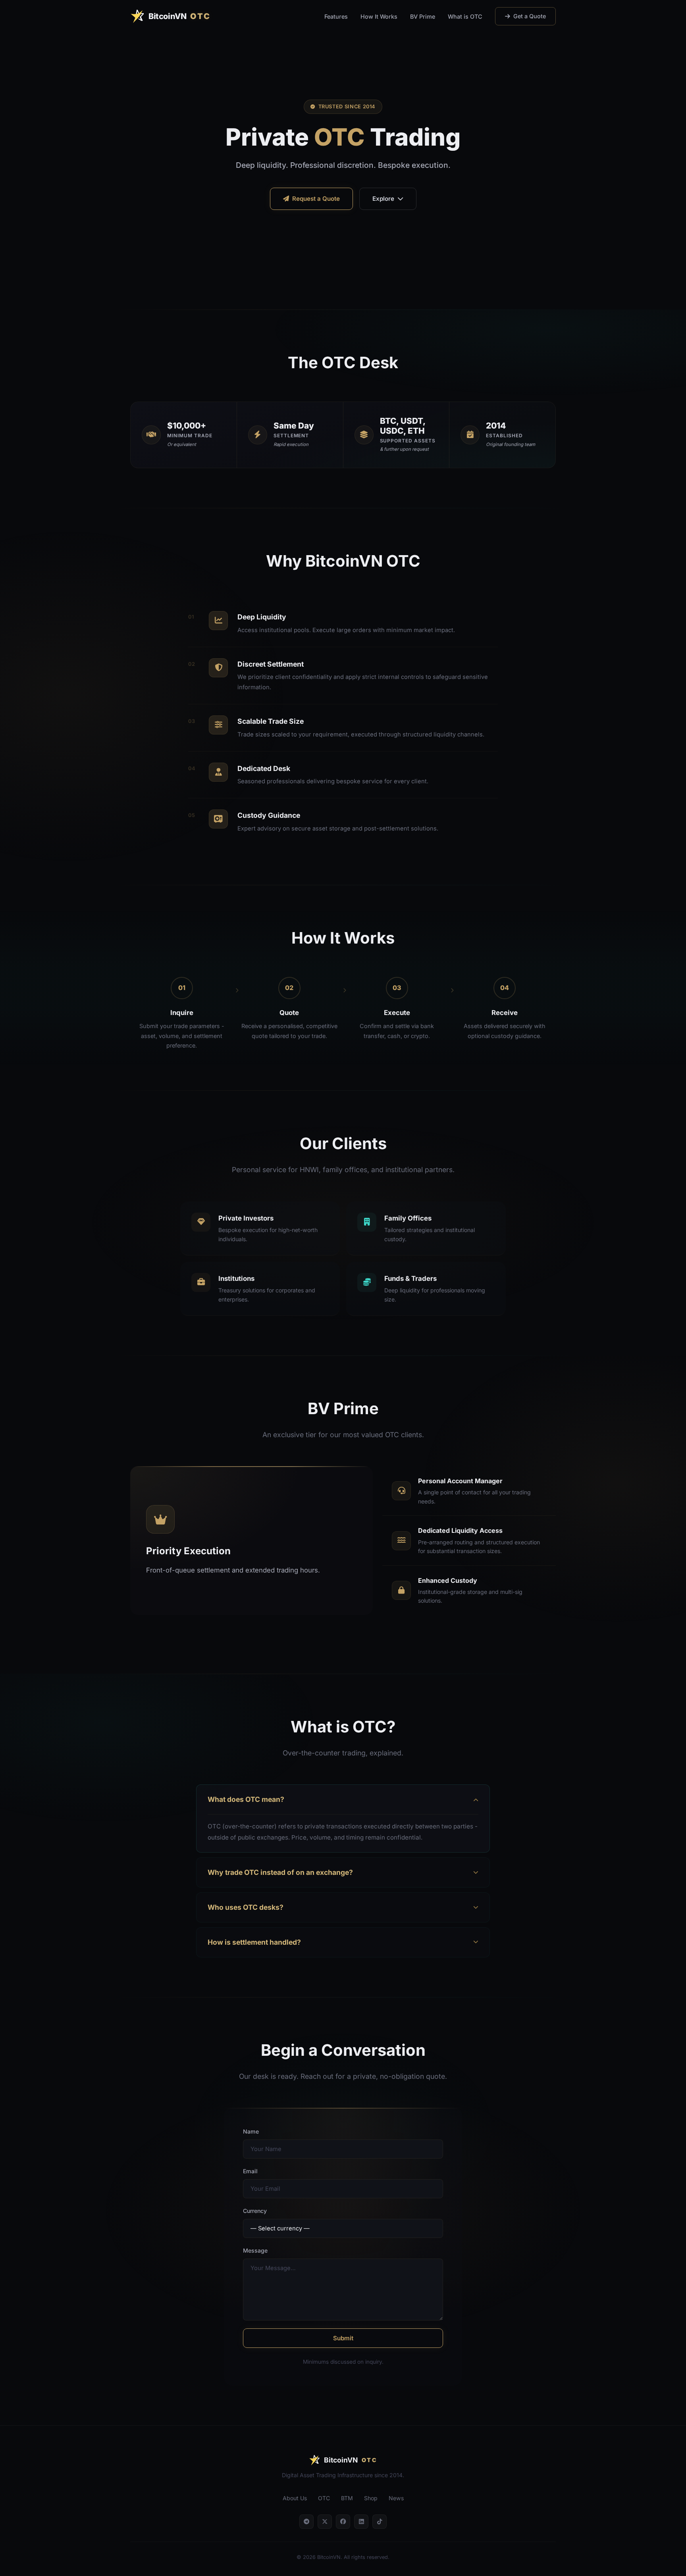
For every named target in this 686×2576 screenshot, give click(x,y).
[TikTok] (380, 2522)
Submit (343, 2338)
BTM (347, 2498)
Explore (383, 199)
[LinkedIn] (361, 2522)
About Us (295, 2498)
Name (251, 2131)
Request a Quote (316, 199)
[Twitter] (325, 2522)
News (396, 2498)
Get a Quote (530, 16)
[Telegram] (306, 2522)
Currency (255, 2211)
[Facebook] (343, 2522)
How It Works (379, 16)
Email (250, 2171)
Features (336, 16)
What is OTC (465, 16)
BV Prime (423, 16)
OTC (324, 2498)
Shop (371, 2498)
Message (255, 2250)
